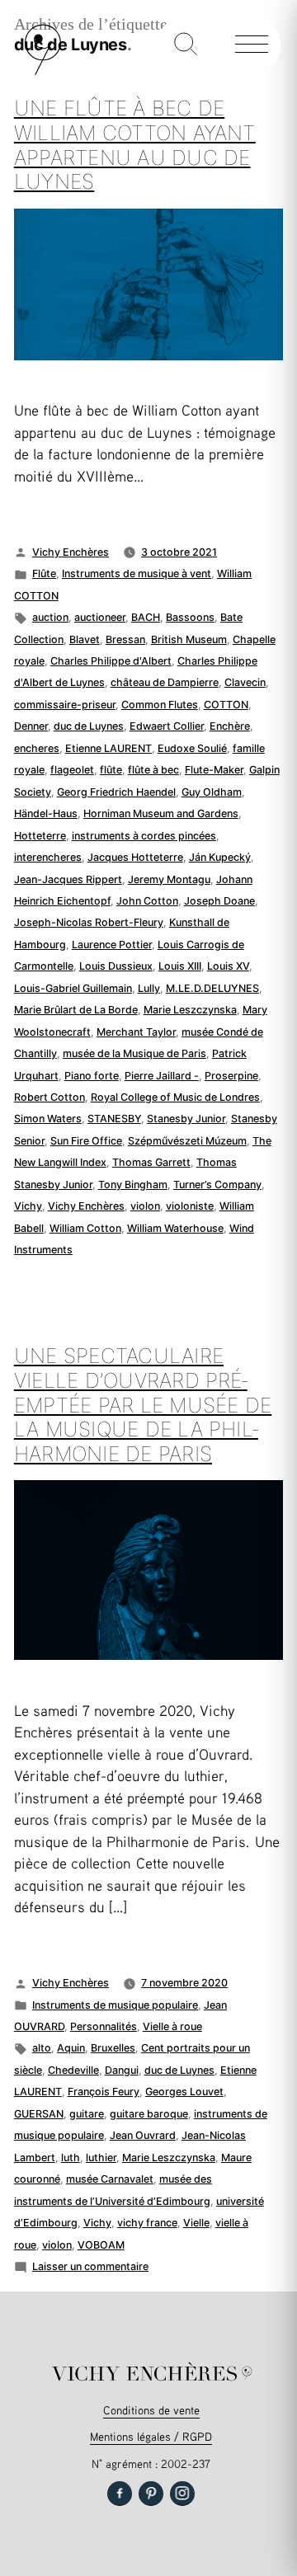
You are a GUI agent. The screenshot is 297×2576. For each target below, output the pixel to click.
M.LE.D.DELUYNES (212, 988)
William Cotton (85, 1228)
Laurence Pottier (112, 945)
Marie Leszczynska (190, 1010)
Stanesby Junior (186, 1119)
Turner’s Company (217, 1185)
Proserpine (231, 1076)
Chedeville (73, 2070)
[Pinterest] (151, 2494)
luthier (101, 2158)
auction (50, 617)
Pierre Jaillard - (162, 1076)
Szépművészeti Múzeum (187, 1141)
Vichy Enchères (71, 552)
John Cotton (147, 901)
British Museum (189, 639)
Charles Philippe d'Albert (111, 661)
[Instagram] (182, 2494)
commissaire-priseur (65, 705)
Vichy (28, 1206)
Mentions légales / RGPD (151, 2436)
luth (71, 2158)
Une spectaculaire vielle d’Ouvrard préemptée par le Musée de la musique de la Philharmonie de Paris (143, 1405)
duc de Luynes (89, 726)
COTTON (226, 705)
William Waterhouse (175, 1228)
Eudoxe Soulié (192, 748)
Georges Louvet (184, 2092)
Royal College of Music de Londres (175, 1097)
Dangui (122, 2070)
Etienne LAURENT (108, 748)
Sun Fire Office (86, 1141)
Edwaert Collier (167, 726)
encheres (37, 748)
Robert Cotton (49, 1097)
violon (145, 1206)
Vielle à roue (172, 2026)
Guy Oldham (212, 792)
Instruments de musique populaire (115, 2005)
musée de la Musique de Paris (134, 1053)
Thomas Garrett (151, 1162)
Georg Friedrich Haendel (116, 792)
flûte (111, 770)
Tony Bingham (133, 1185)
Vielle (196, 2223)
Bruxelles (113, 2048)
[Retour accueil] (43, 71)
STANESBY (114, 1119)
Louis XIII (180, 966)
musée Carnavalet (110, 2179)
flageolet (72, 770)
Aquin (71, 2048)
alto (42, 2048)
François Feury (104, 2092)
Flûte (44, 573)
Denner (31, 726)
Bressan (125, 639)
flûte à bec (153, 770)
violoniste (190, 1206)
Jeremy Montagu (169, 879)
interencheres (48, 857)
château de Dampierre (165, 682)
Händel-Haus (46, 813)
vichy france (147, 2223)
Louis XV (228, 966)
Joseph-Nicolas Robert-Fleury (89, 922)
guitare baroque (149, 2114)
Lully (149, 988)
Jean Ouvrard (143, 2135)
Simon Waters (48, 1119)
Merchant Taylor (136, 1032)
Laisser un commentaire (90, 2266)
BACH (146, 617)
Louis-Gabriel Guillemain (73, 988)
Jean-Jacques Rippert (68, 879)
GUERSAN (39, 2114)
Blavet (85, 639)
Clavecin (245, 682)
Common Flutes (160, 705)
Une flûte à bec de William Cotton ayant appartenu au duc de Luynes (135, 145)
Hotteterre (40, 836)
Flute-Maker (214, 770)
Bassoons (190, 617)
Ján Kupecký (220, 857)
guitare (87, 2114)
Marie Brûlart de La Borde (76, 1010)
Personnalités (104, 2026)
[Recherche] (186, 45)
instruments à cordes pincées (144, 836)
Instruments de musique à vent (137, 573)
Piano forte (92, 1076)
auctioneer (100, 617)
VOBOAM (101, 2245)
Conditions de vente (151, 2410)
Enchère (230, 726)
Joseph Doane (219, 901)
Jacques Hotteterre (135, 857)
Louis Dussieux (116, 966)
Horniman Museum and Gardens (161, 813)
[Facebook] (120, 2494)
